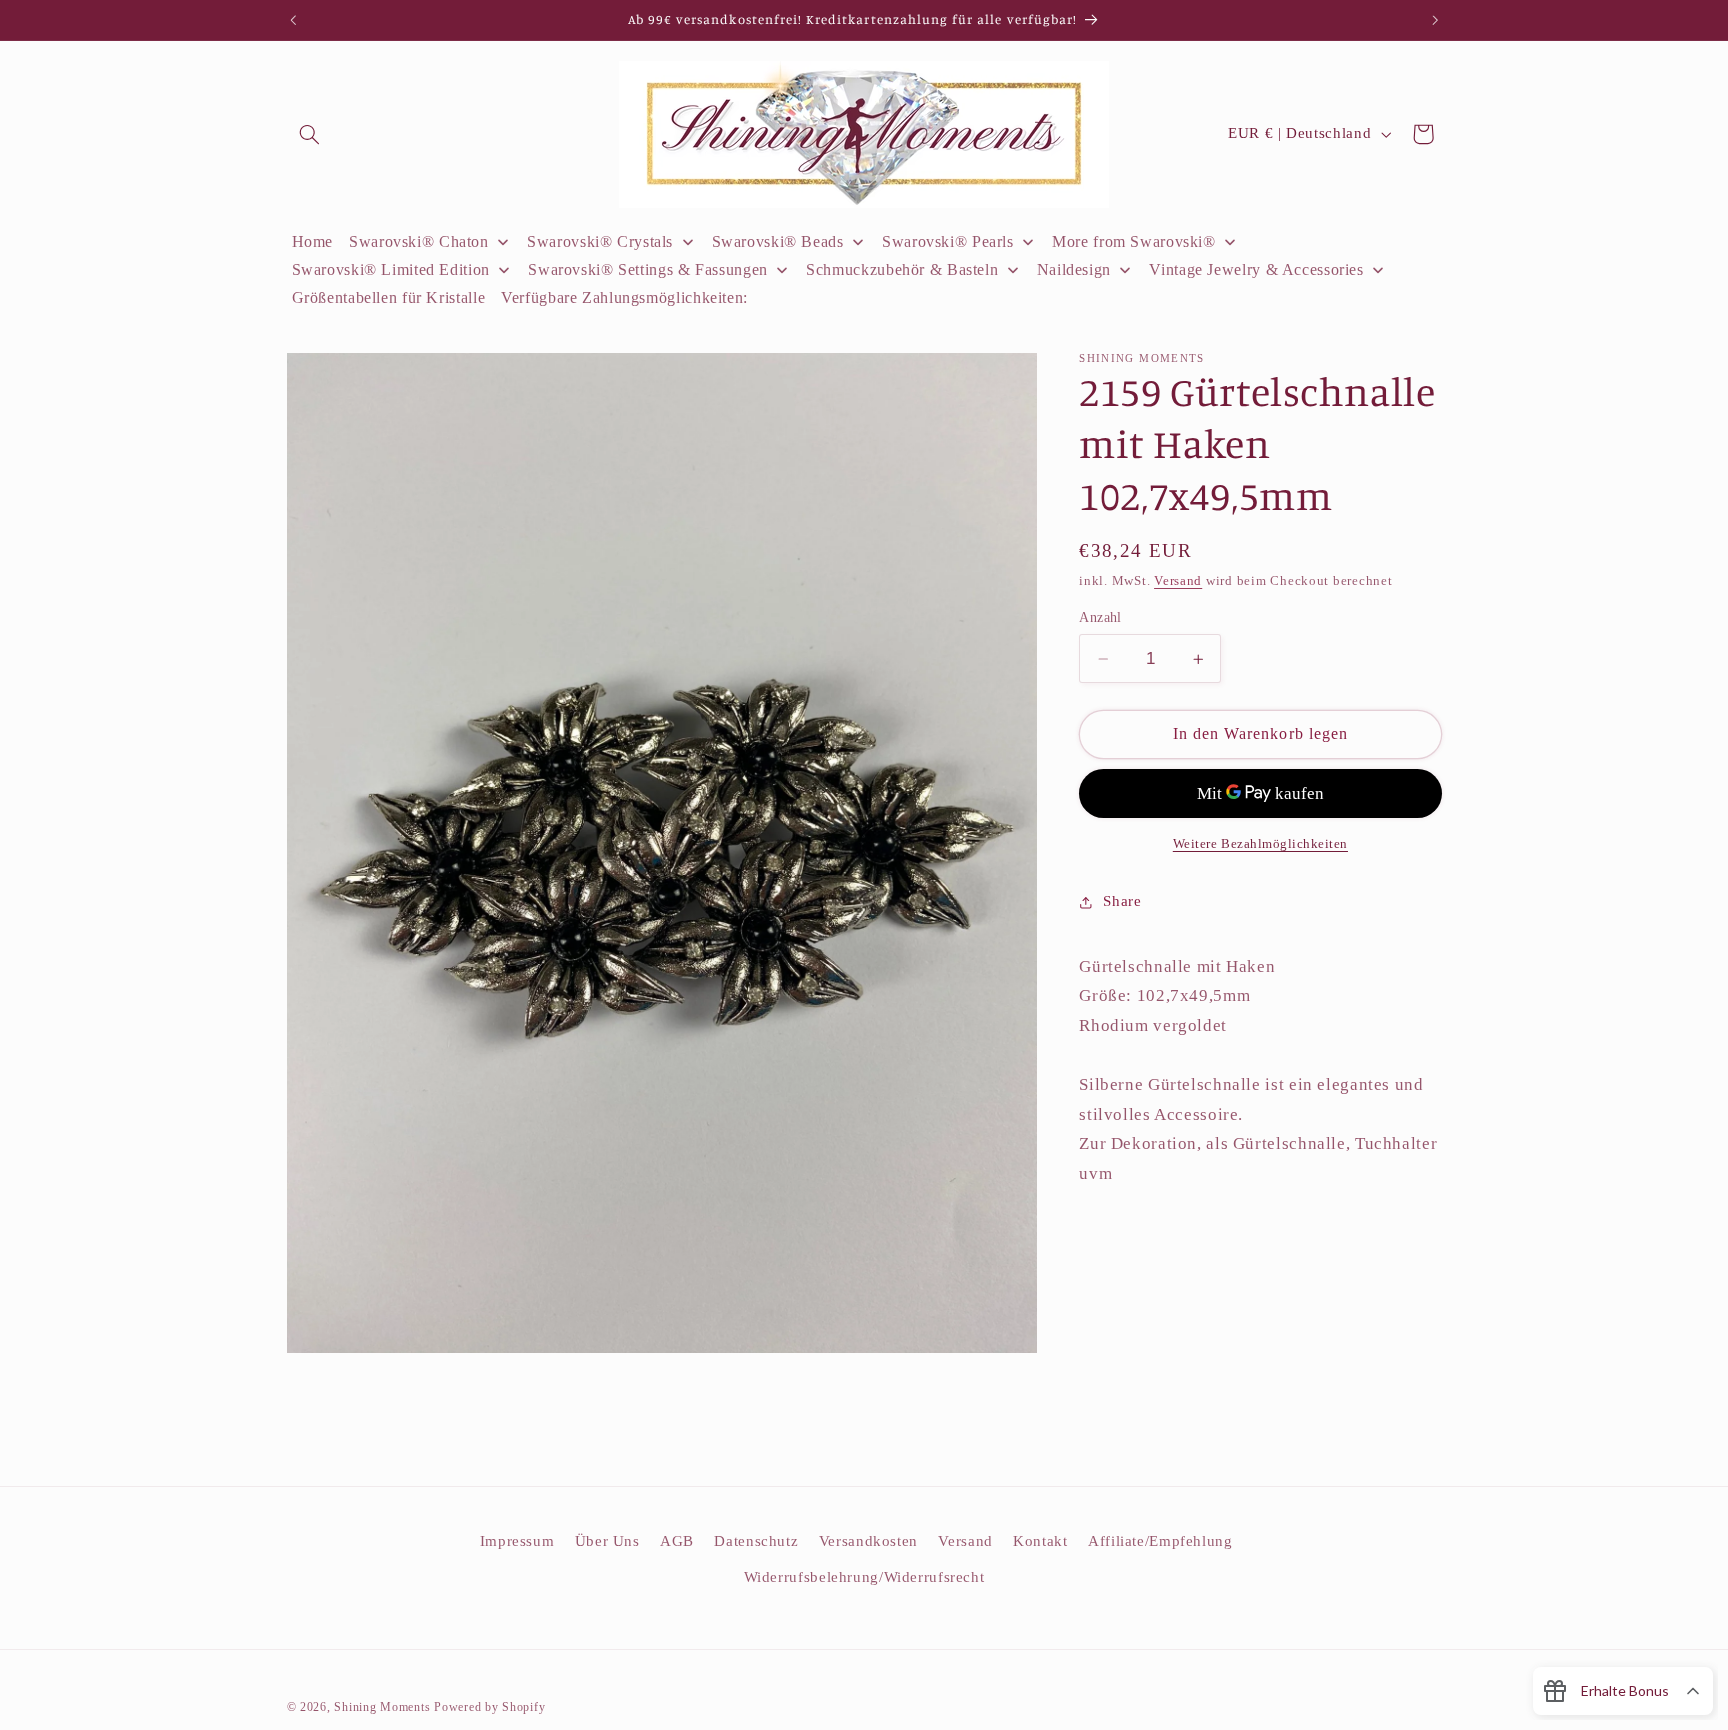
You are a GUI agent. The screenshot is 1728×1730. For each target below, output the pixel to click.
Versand (1178, 581)
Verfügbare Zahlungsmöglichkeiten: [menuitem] (624, 297)
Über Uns (607, 1541)
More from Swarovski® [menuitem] (1134, 241)
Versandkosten (868, 1541)
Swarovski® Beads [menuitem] (778, 241)
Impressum (517, 1541)
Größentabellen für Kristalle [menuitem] (389, 297)
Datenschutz (756, 1541)
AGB (677, 1541)
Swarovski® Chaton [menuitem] (419, 241)
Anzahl (1100, 617)
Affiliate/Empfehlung (1160, 1541)
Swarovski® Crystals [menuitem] (600, 241)
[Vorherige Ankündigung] (293, 20)
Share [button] (1122, 901)
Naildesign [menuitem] (1074, 269)
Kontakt (1040, 1541)
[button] (310, 134)
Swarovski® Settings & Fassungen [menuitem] (648, 269)
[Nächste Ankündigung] (1435, 20)
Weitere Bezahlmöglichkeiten (1260, 844)
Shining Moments (384, 1707)
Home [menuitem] (313, 241)
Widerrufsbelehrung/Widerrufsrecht (864, 1577)
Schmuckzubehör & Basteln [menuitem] (902, 269)
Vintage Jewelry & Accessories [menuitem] (1256, 269)
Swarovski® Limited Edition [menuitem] (391, 269)
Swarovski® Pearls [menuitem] (948, 241)
